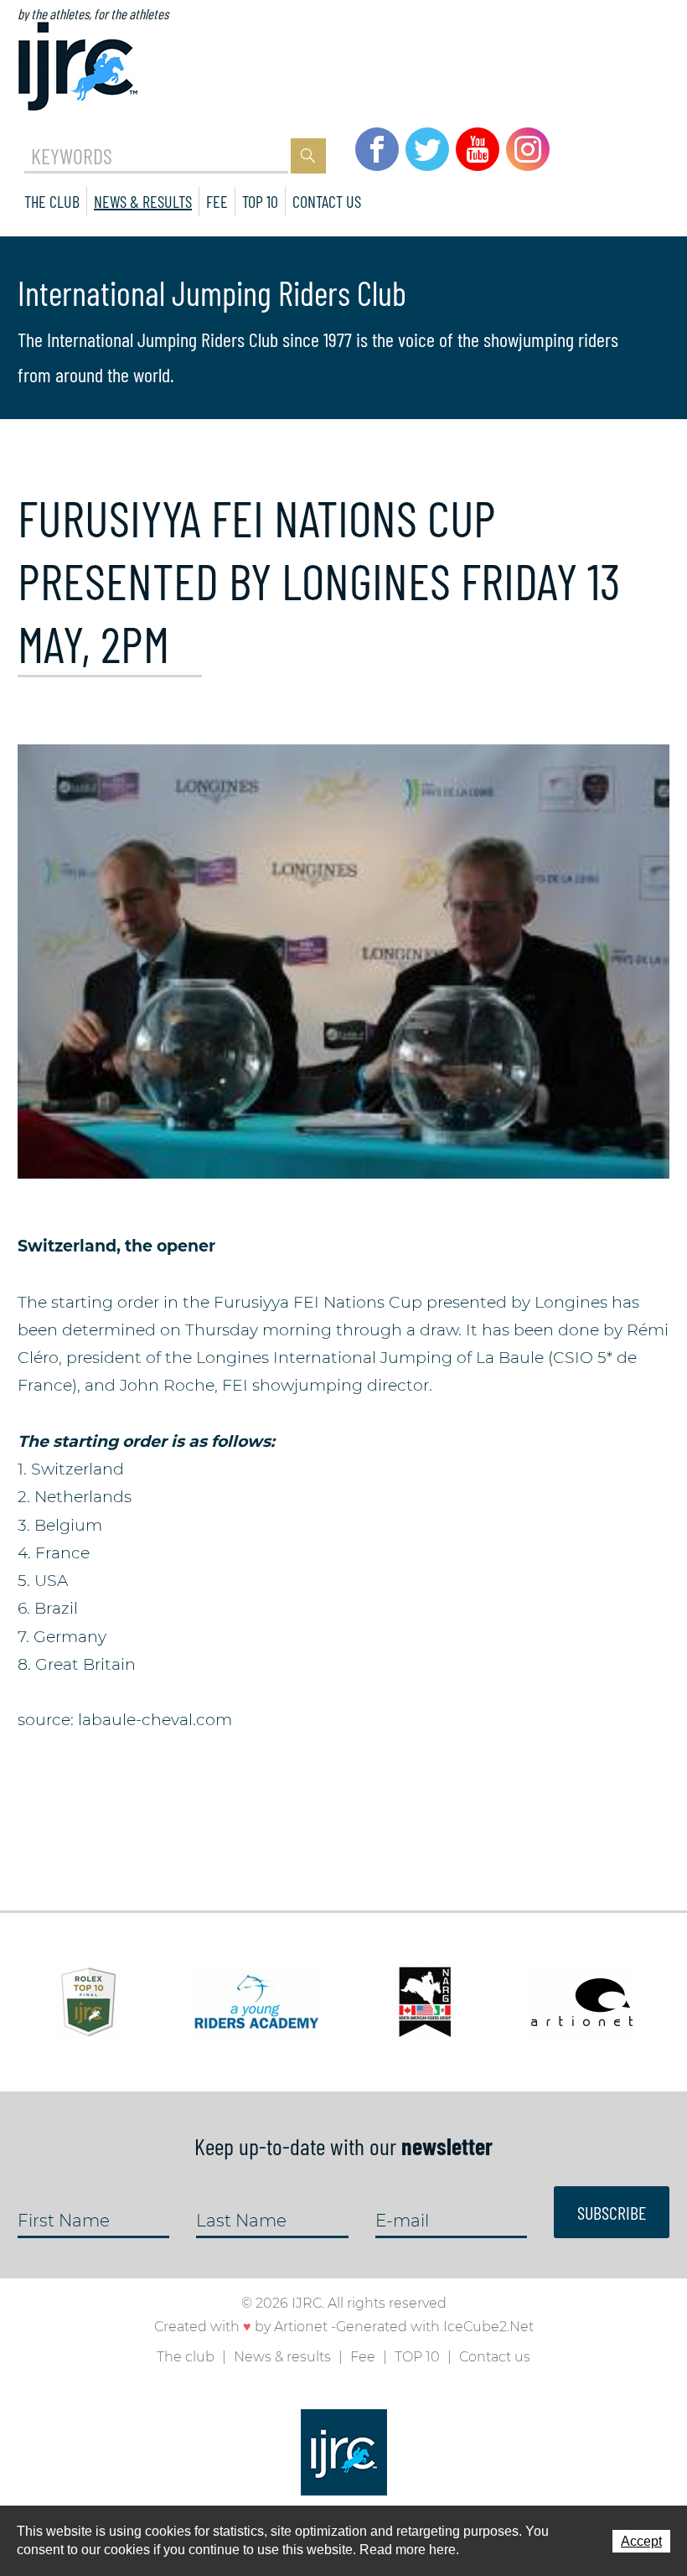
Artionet (301, 2327)
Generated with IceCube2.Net (435, 2327)
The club (52, 201)
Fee (217, 201)
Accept (641, 2541)
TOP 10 (260, 201)
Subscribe (612, 2212)
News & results (143, 201)
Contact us (327, 201)
